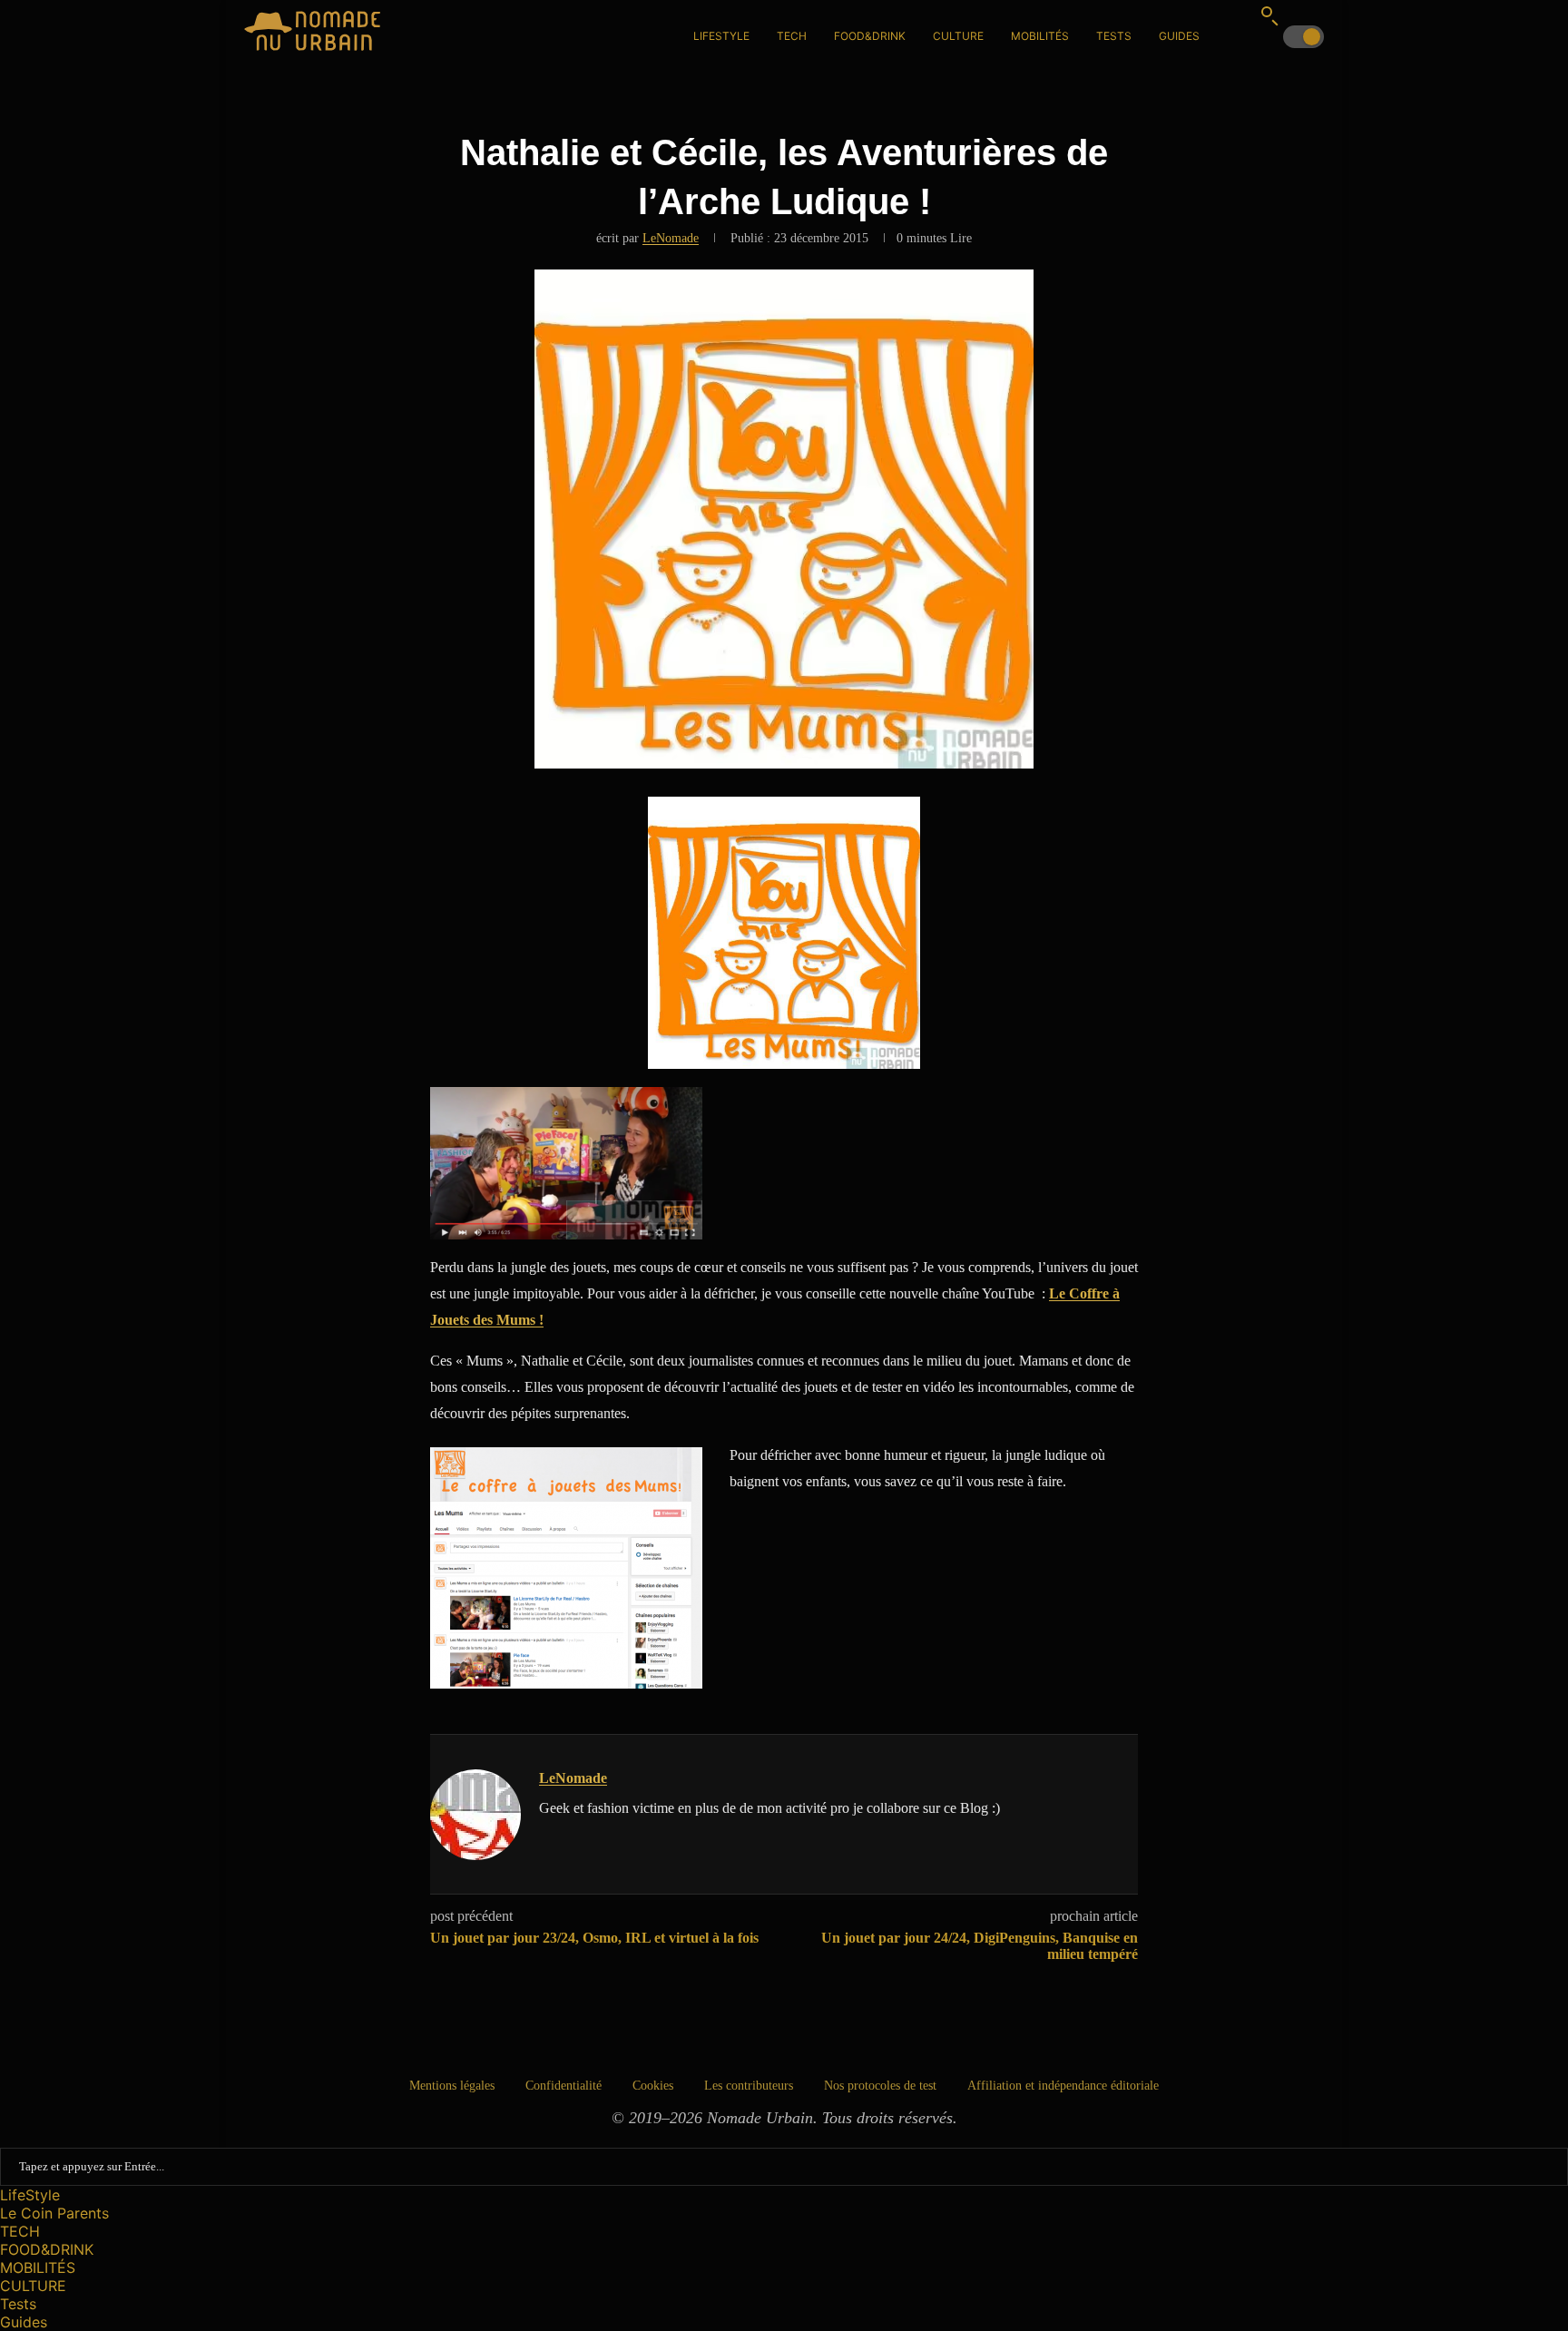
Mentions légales (452, 2086)
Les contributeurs (749, 2086)
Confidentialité (563, 2086)
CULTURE (958, 36)
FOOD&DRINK (870, 36)
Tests (1114, 36)
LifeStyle (721, 36)
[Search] (1269, 15)
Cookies (653, 2086)
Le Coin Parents (54, 2213)
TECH (792, 36)
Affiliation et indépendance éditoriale (1063, 2086)
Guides (1179, 36)
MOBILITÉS (1040, 36)
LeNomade (671, 238)
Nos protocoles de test (880, 2086)
